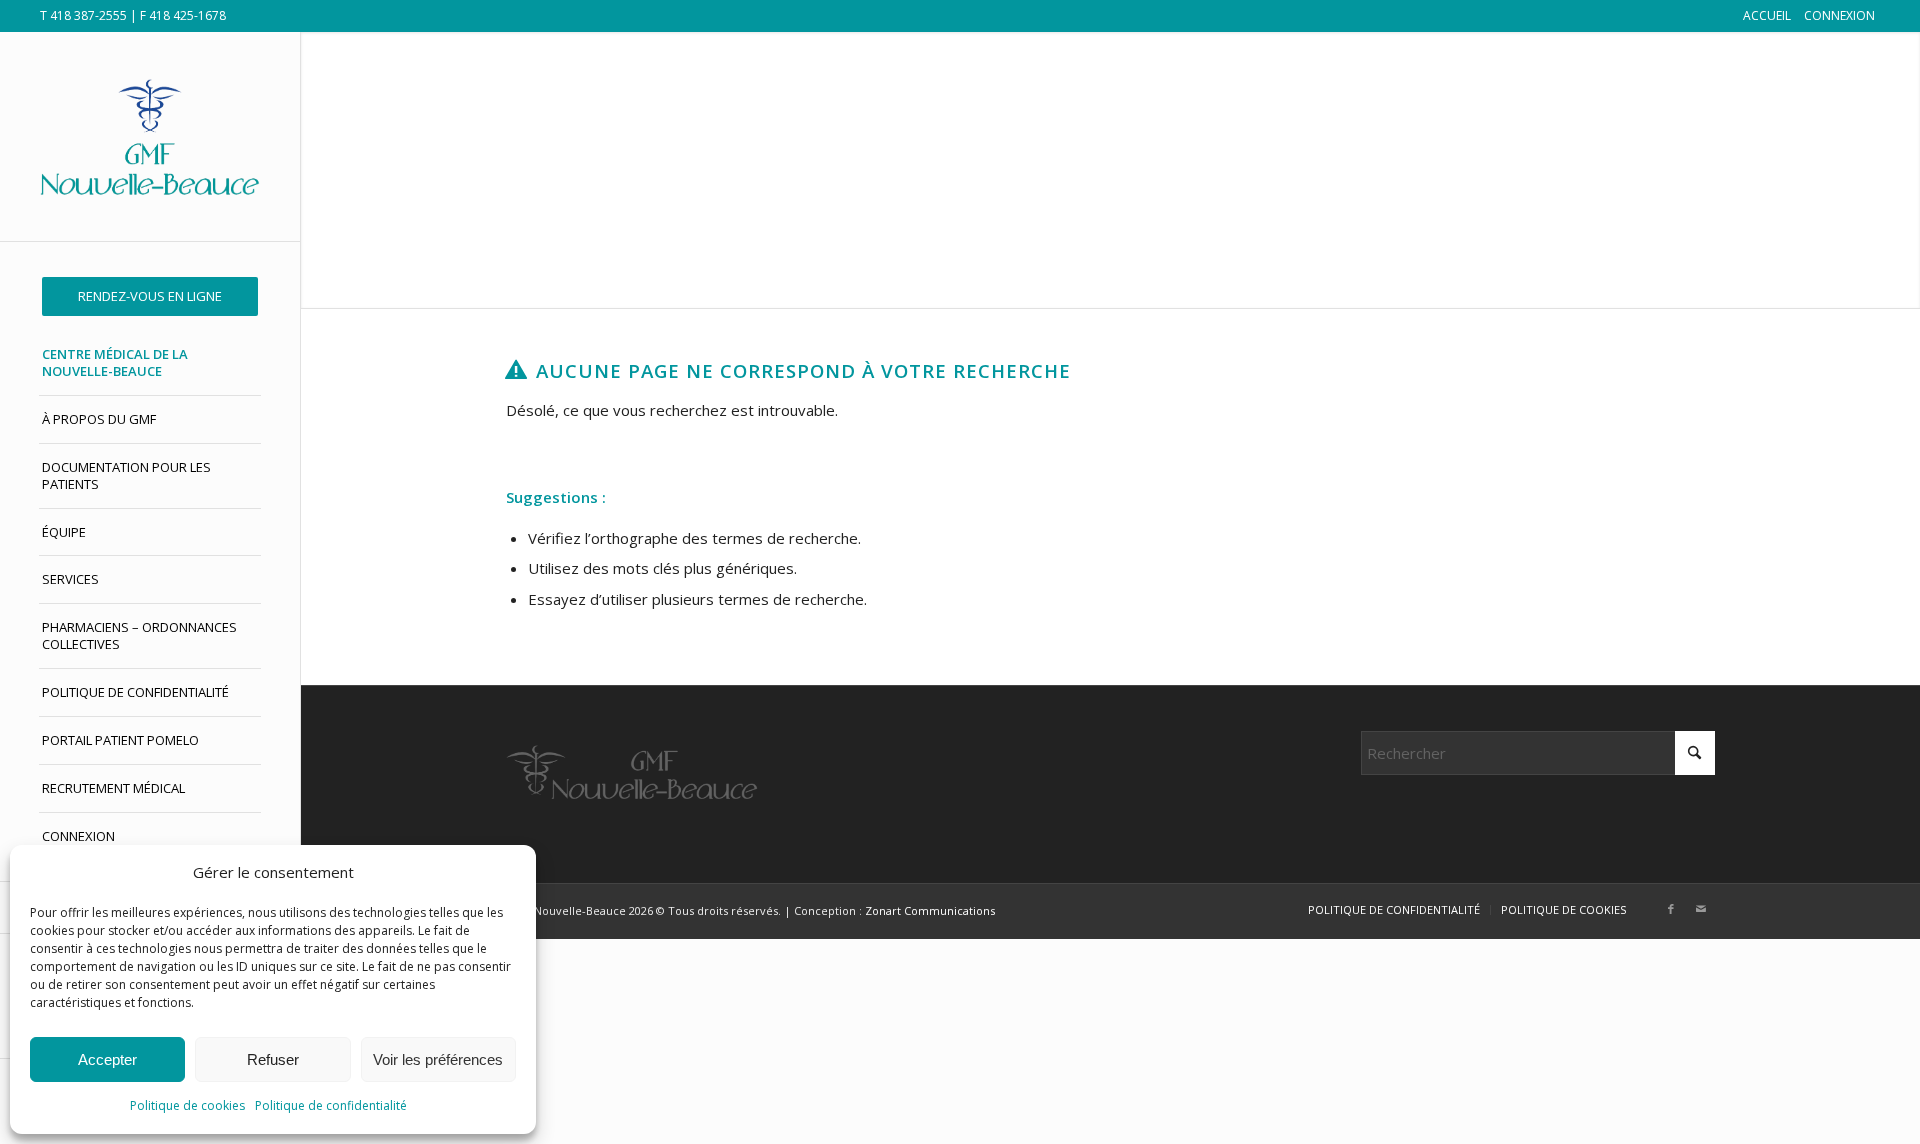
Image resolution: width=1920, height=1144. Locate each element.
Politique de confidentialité (331, 1105)
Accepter (107, 1059)
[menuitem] (150, 296)
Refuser (273, 1059)
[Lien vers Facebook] (1671, 909)
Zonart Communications (930, 910)
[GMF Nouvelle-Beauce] (150, 136)
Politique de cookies (187, 1105)
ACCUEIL (1767, 15)
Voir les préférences (438, 1059)
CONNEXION (1839, 15)
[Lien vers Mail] (1701, 909)
